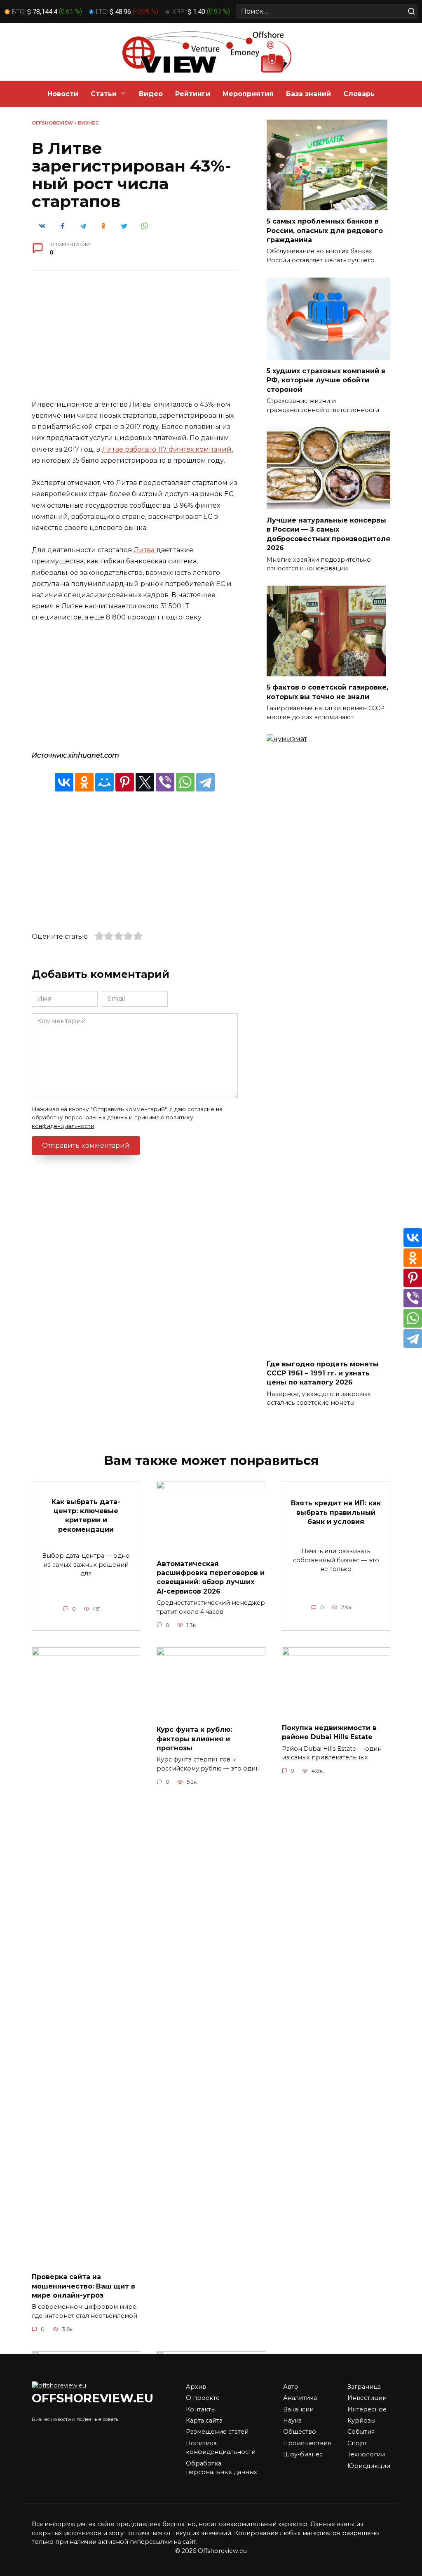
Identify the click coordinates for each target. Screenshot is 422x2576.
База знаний (308, 94)
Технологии (366, 2454)
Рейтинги (193, 94)
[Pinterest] (125, 782)
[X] (145, 782)
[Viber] (165, 782)
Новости (63, 94)
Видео (151, 94)
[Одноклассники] (84, 782)
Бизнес (88, 123)
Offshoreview (52, 123)
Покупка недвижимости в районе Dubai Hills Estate (329, 1732)
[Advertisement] (135, 341)
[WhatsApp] (185, 782)
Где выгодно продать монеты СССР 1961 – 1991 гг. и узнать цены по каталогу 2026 (323, 1373)
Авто (291, 2387)
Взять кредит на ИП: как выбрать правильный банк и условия (336, 1512)
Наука (292, 2421)
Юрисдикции (369, 2466)
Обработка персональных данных (222, 2468)
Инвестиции (367, 2398)
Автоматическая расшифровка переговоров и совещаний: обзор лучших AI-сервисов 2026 (211, 1577)
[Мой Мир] (104, 782)
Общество (300, 2432)
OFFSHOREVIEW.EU (93, 2398)
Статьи (104, 94)
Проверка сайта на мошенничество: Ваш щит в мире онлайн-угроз (83, 2286)
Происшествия (307, 2443)
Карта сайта (204, 2421)
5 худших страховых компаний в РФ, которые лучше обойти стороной (326, 380)
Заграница (364, 2387)
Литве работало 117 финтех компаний (167, 449)
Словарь (359, 94)
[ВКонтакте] (64, 782)
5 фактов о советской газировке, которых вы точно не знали (327, 692)
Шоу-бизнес (303, 2454)
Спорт (357, 2443)
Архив (196, 2387)
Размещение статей (217, 2432)
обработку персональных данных (80, 1117)
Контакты (201, 2409)
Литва (144, 550)
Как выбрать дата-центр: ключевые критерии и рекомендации (86, 1515)
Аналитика (300, 2398)
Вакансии (298, 2409)
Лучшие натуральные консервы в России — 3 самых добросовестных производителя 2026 (328, 534)
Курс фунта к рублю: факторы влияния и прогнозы (194, 1739)
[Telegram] (205, 782)
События (361, 2432)
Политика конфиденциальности (221, 2448)
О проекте (203, 2398)
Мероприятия (248, 94)
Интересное (367, 2409)
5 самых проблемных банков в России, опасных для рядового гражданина (325, 231)
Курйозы (361, 2421)
